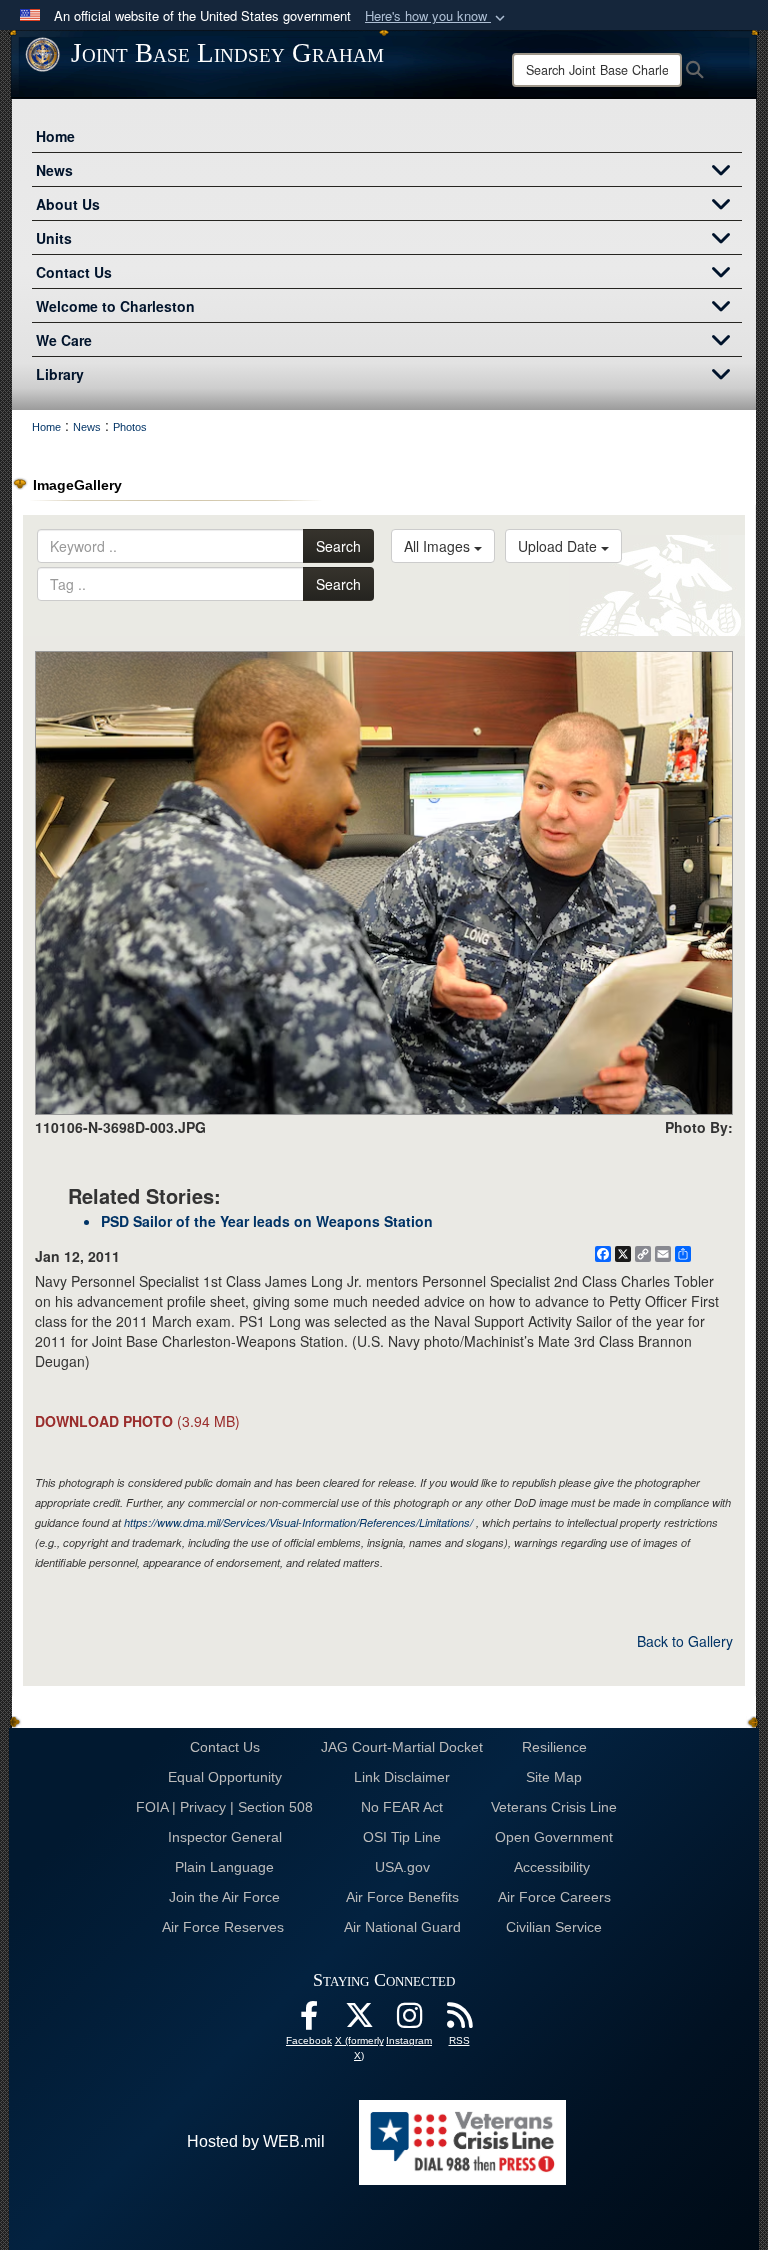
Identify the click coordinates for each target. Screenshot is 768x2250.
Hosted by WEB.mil (256, 2141)
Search (338, 546)
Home (55, 136)
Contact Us (74, 272)
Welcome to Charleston (115, 306)
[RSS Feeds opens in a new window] (459, 2020)
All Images (439, 546)
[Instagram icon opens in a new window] (409, 2020)
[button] (437, 16)
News (54, 170)
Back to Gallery (685, 1641)
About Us (68, 204)
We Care (64, 340)
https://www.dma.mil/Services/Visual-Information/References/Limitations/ (298, 1522)
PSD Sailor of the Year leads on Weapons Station (267, 1221)
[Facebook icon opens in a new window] (309, 2020)
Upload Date (559, 546)
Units (54, 238)
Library (60, 374)
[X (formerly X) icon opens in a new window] (359, 2020)
